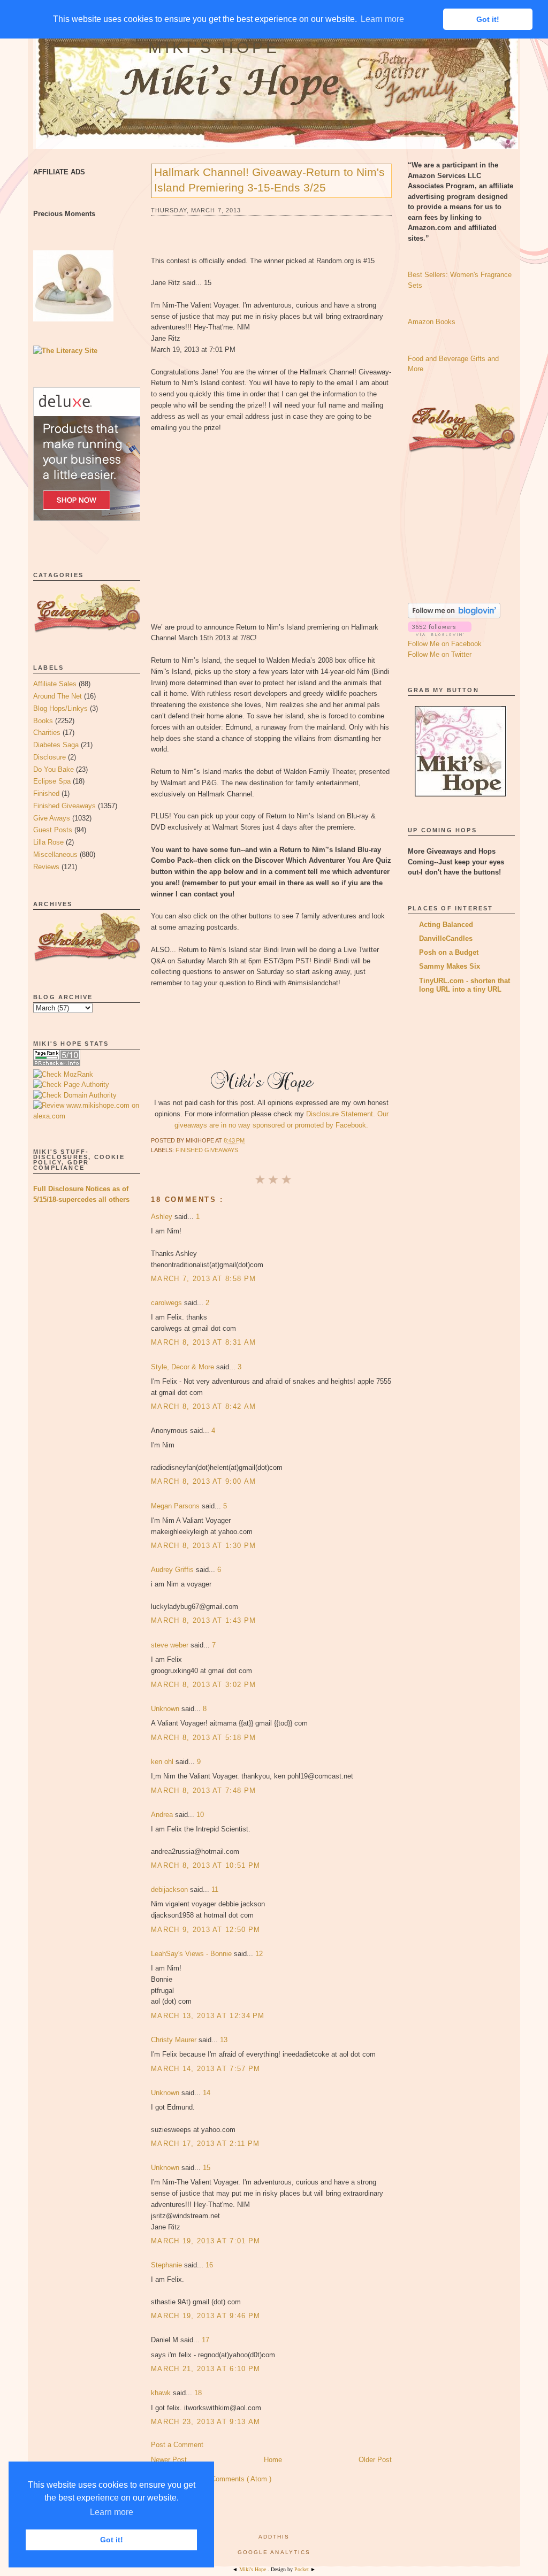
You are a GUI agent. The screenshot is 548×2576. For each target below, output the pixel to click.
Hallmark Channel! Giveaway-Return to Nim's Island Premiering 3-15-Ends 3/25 (269, 180)
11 (215, 1889)
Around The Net (58, 696)
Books (43, 721)
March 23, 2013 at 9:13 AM (206, 2422)
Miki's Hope (214, 47)
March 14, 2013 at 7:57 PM (206, 2069)
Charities (47, 733)
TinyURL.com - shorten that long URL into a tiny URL (465, 985)
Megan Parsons (176, 1506)
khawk (162, 2393)
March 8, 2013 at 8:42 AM (203, 1406)
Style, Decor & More (184, 1367)
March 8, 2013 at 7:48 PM (203, 1791)
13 (224, 2040)
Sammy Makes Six (450, 966)
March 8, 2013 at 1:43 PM (203, 1620)
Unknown (166, 1709)
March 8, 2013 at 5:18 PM (203, 1738)
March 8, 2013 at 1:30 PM (203, 1546)
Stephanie (168, 2265)
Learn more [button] (112, 2512)
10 (200, 1815)
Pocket (302, 2569)
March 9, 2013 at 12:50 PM (206, 1930)
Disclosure (50, 757)
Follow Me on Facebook (445, 644)
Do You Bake (54, 769)
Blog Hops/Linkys (60, 708)
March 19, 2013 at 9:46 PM (206, 2316)
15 (207, 2168)
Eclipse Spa (52, 781)
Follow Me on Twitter (440, 654)
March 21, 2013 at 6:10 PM (206, 2369)
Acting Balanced (446, 925)
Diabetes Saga (56, 745)
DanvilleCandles (446, 938)
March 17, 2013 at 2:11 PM (205, 2144)
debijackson (170, 1889)
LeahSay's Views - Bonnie (192, 1954)
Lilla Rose (48, 842)
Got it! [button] (112, 2540)
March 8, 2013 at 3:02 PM (203, 1685)
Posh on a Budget (449, 952)
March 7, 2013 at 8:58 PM (203, 1279)
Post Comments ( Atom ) (233, 2479)
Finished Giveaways (64, 806)
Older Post (375, 2460)
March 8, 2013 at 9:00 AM (203, 1481)
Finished (46, 793)
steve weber (171, 1645)
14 (207, 2093)
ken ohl (163, 1762)
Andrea (163, 1815)
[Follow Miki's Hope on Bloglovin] (454, 616)
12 (259, 1954)
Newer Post (169, 2460)
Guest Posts (53, 830)
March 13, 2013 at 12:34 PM (208, 2016)
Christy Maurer (175, 2040)
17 (205, 2340)
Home (273, 2460)
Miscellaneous (55, 854)
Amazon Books (432, 322)
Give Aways (52, 818)
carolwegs (168, 1303)
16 (209, 2265)
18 (198, 2393)
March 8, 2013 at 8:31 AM (203, 1342)
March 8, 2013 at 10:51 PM (206, 1865)
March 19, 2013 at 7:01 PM (206, 2241)
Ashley (163, 1217)
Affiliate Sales (55, 684)
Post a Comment (177, 2445)
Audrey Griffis (173, 1570)
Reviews (46, 867)
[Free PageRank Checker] (57, 1064)
